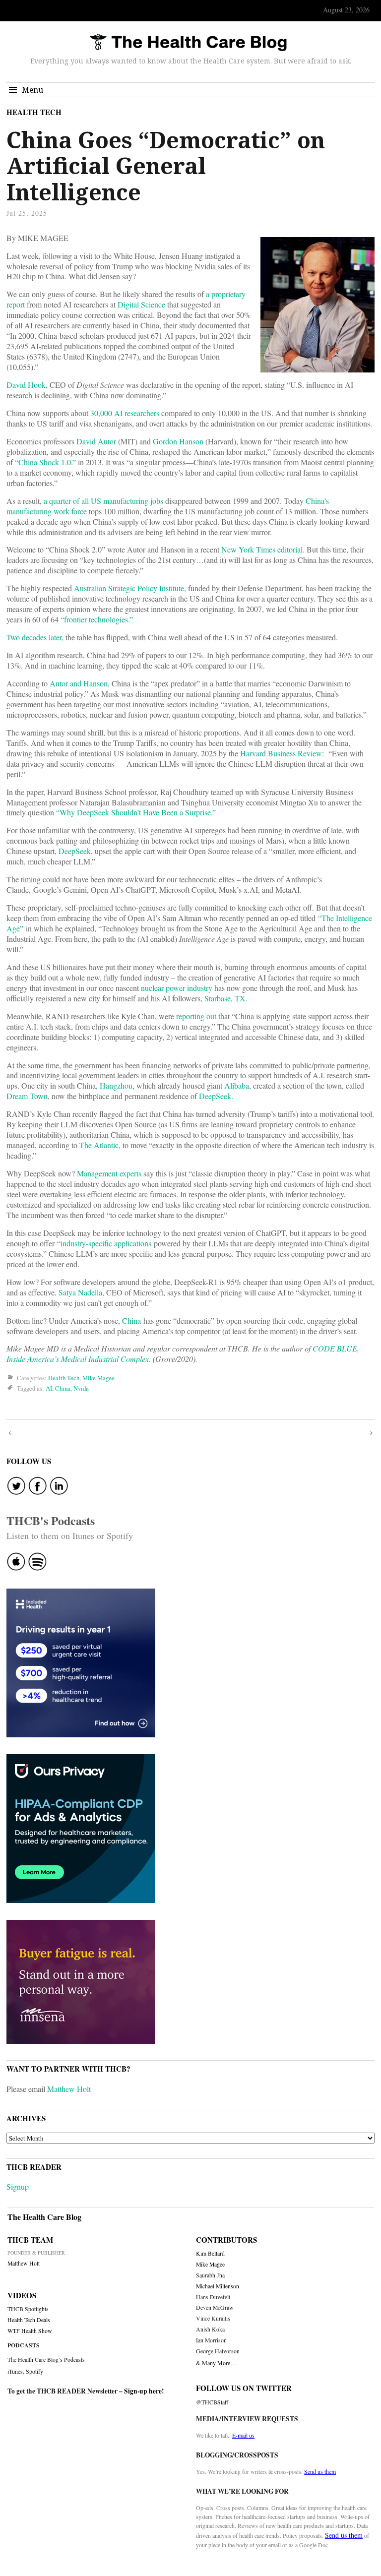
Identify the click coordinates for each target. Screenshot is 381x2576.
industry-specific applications (106, 1243)
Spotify (34, 2371)
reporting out (196, 1016)
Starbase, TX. (226, 998)
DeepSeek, (76, 851)
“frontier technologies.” (97, 619)
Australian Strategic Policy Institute (129, 588)
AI (49, 1389)
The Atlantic (99, 1145)
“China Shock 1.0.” (45, 462)
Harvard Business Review (281, 753)
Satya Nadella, (81, 1292)
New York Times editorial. (263, 549)
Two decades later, (36, 637)
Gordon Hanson (178, 441)
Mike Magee (98, 1378)
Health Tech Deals (29, 2320)
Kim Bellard (210, 2253)
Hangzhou (116, 1085)
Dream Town (27, 1096)
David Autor (95, 441)
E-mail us (243, 2435)
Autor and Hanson (78, 683)
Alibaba (237, 1085)
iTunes (15, 2371)
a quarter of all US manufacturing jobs (103, 501)
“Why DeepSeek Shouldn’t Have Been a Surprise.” (136, 812)
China (131, 1320)
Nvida (81, 1389)
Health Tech (34, 112)
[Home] (188, 43)
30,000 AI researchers (125, 413)
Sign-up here (143, 2391)
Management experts (109, 1173)
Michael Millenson (218, 2286)
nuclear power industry (177, 988)
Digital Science (141, 304)
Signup (18, 2186)
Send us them (320, 2471)
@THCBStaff (212, 2402)
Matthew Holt (69, 2089)
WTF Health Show (30, 2331)
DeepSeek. (216, 1096)
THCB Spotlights (28, 2309)
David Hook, (27, 385)
